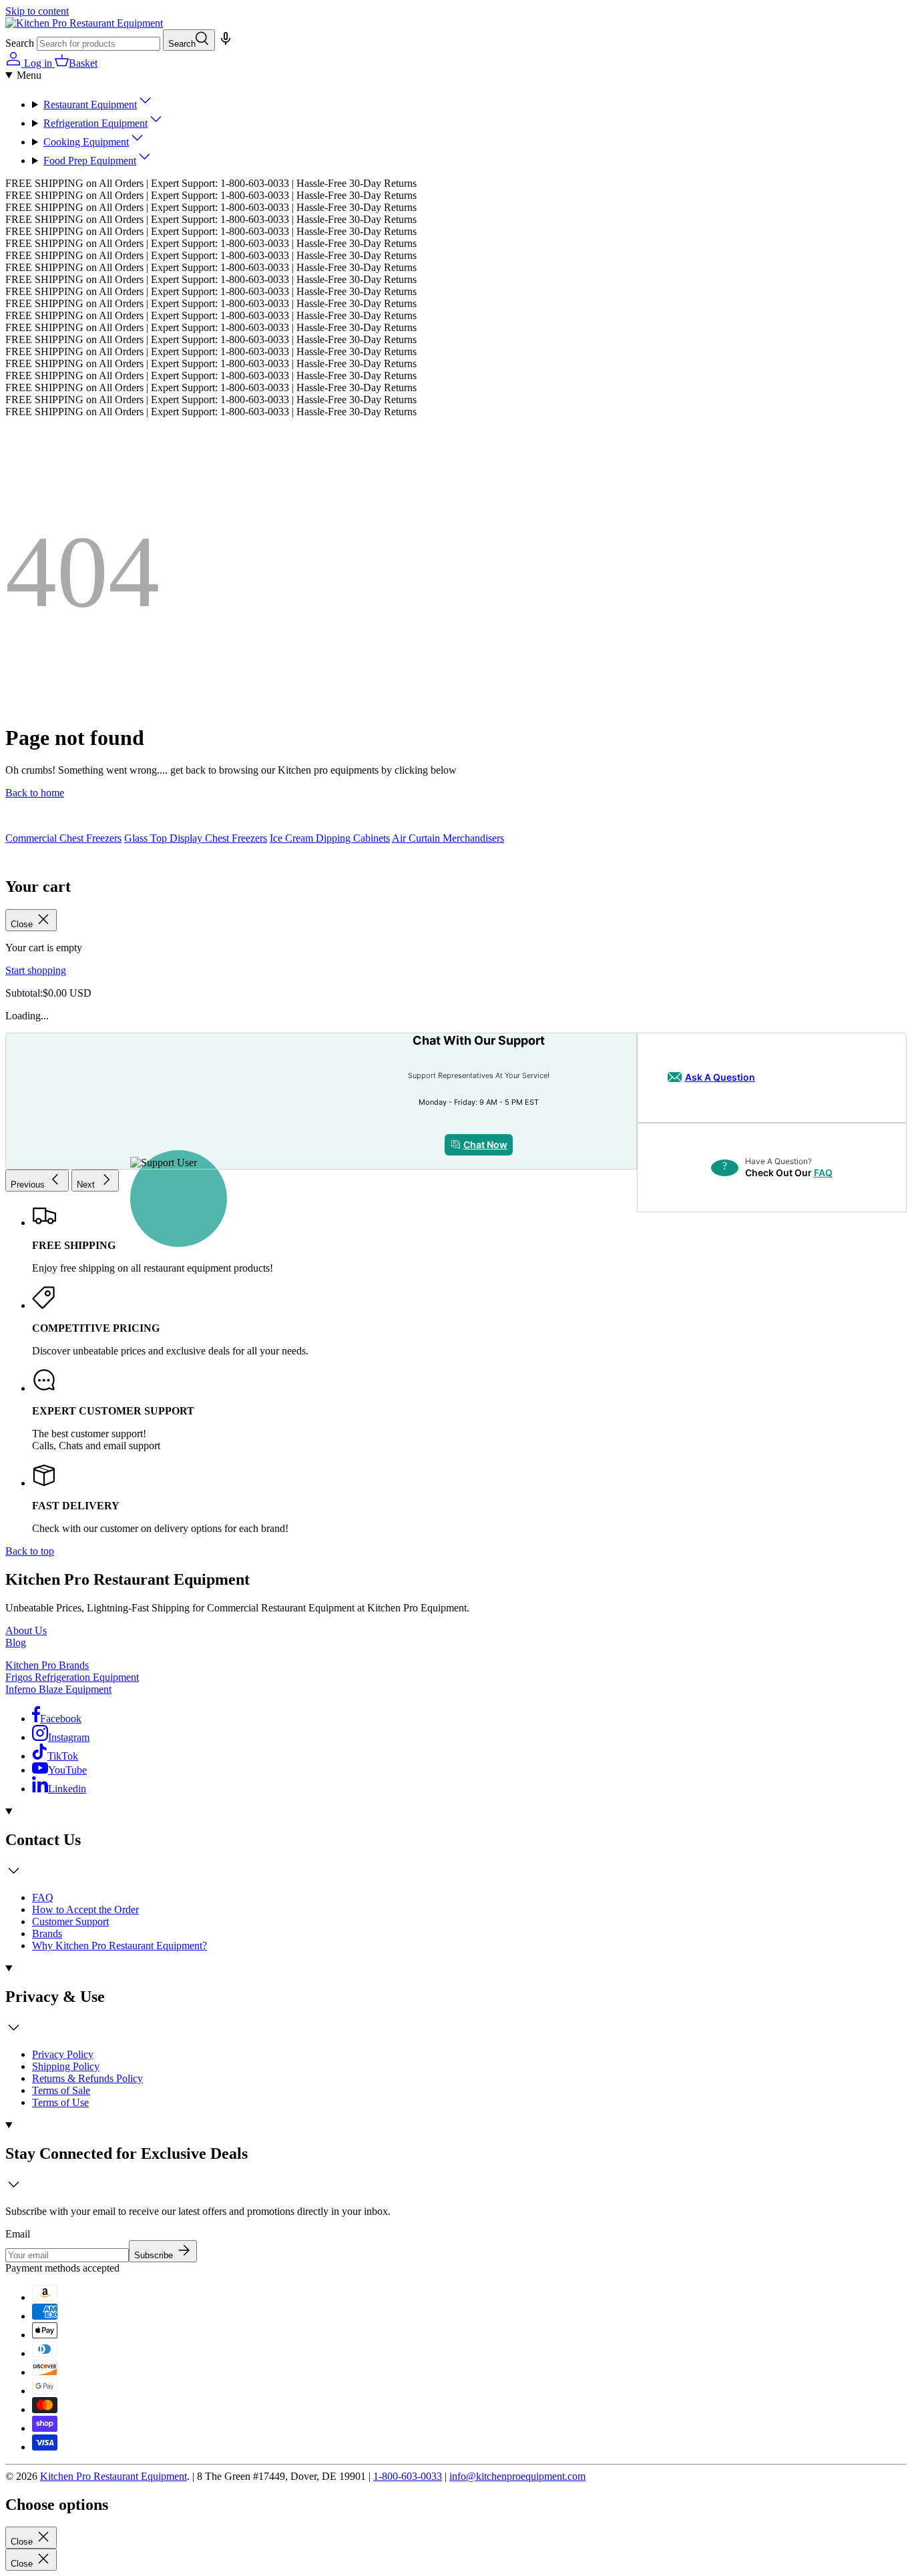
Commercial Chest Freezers (63, 838)
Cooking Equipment (86, 142)
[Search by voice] (224, 43)
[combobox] (98, 44)
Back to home (35, 793)
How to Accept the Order (85, 1909)
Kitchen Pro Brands (47, 1665)
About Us (26, 1630)
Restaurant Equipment (90, 104)
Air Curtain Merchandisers (448, 838)
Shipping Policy (66, 2066)
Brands (47, 1934)
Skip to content (37, 11)
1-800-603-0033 (408, 2476)
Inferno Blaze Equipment (58, 1689)
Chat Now (485, 1144)
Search (20, 43)
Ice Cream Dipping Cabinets (330, 838)
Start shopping (36, 970)
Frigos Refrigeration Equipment (72, 1677)
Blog (16, 1642)
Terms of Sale (61, 2090)
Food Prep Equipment (90, 161)
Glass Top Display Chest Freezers (196, 838)
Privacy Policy (63, 2054)
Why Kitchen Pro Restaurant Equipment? (120, 1946)
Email (18, 2234)
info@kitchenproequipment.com (517, 2476)
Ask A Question (720, 1077)
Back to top (30, 1551)
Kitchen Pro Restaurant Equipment (113, 2476)
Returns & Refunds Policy (87, 2078)
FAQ (823, 1173)
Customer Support (70, 1921)
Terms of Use (60, 2102)
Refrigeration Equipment (95, 123)
